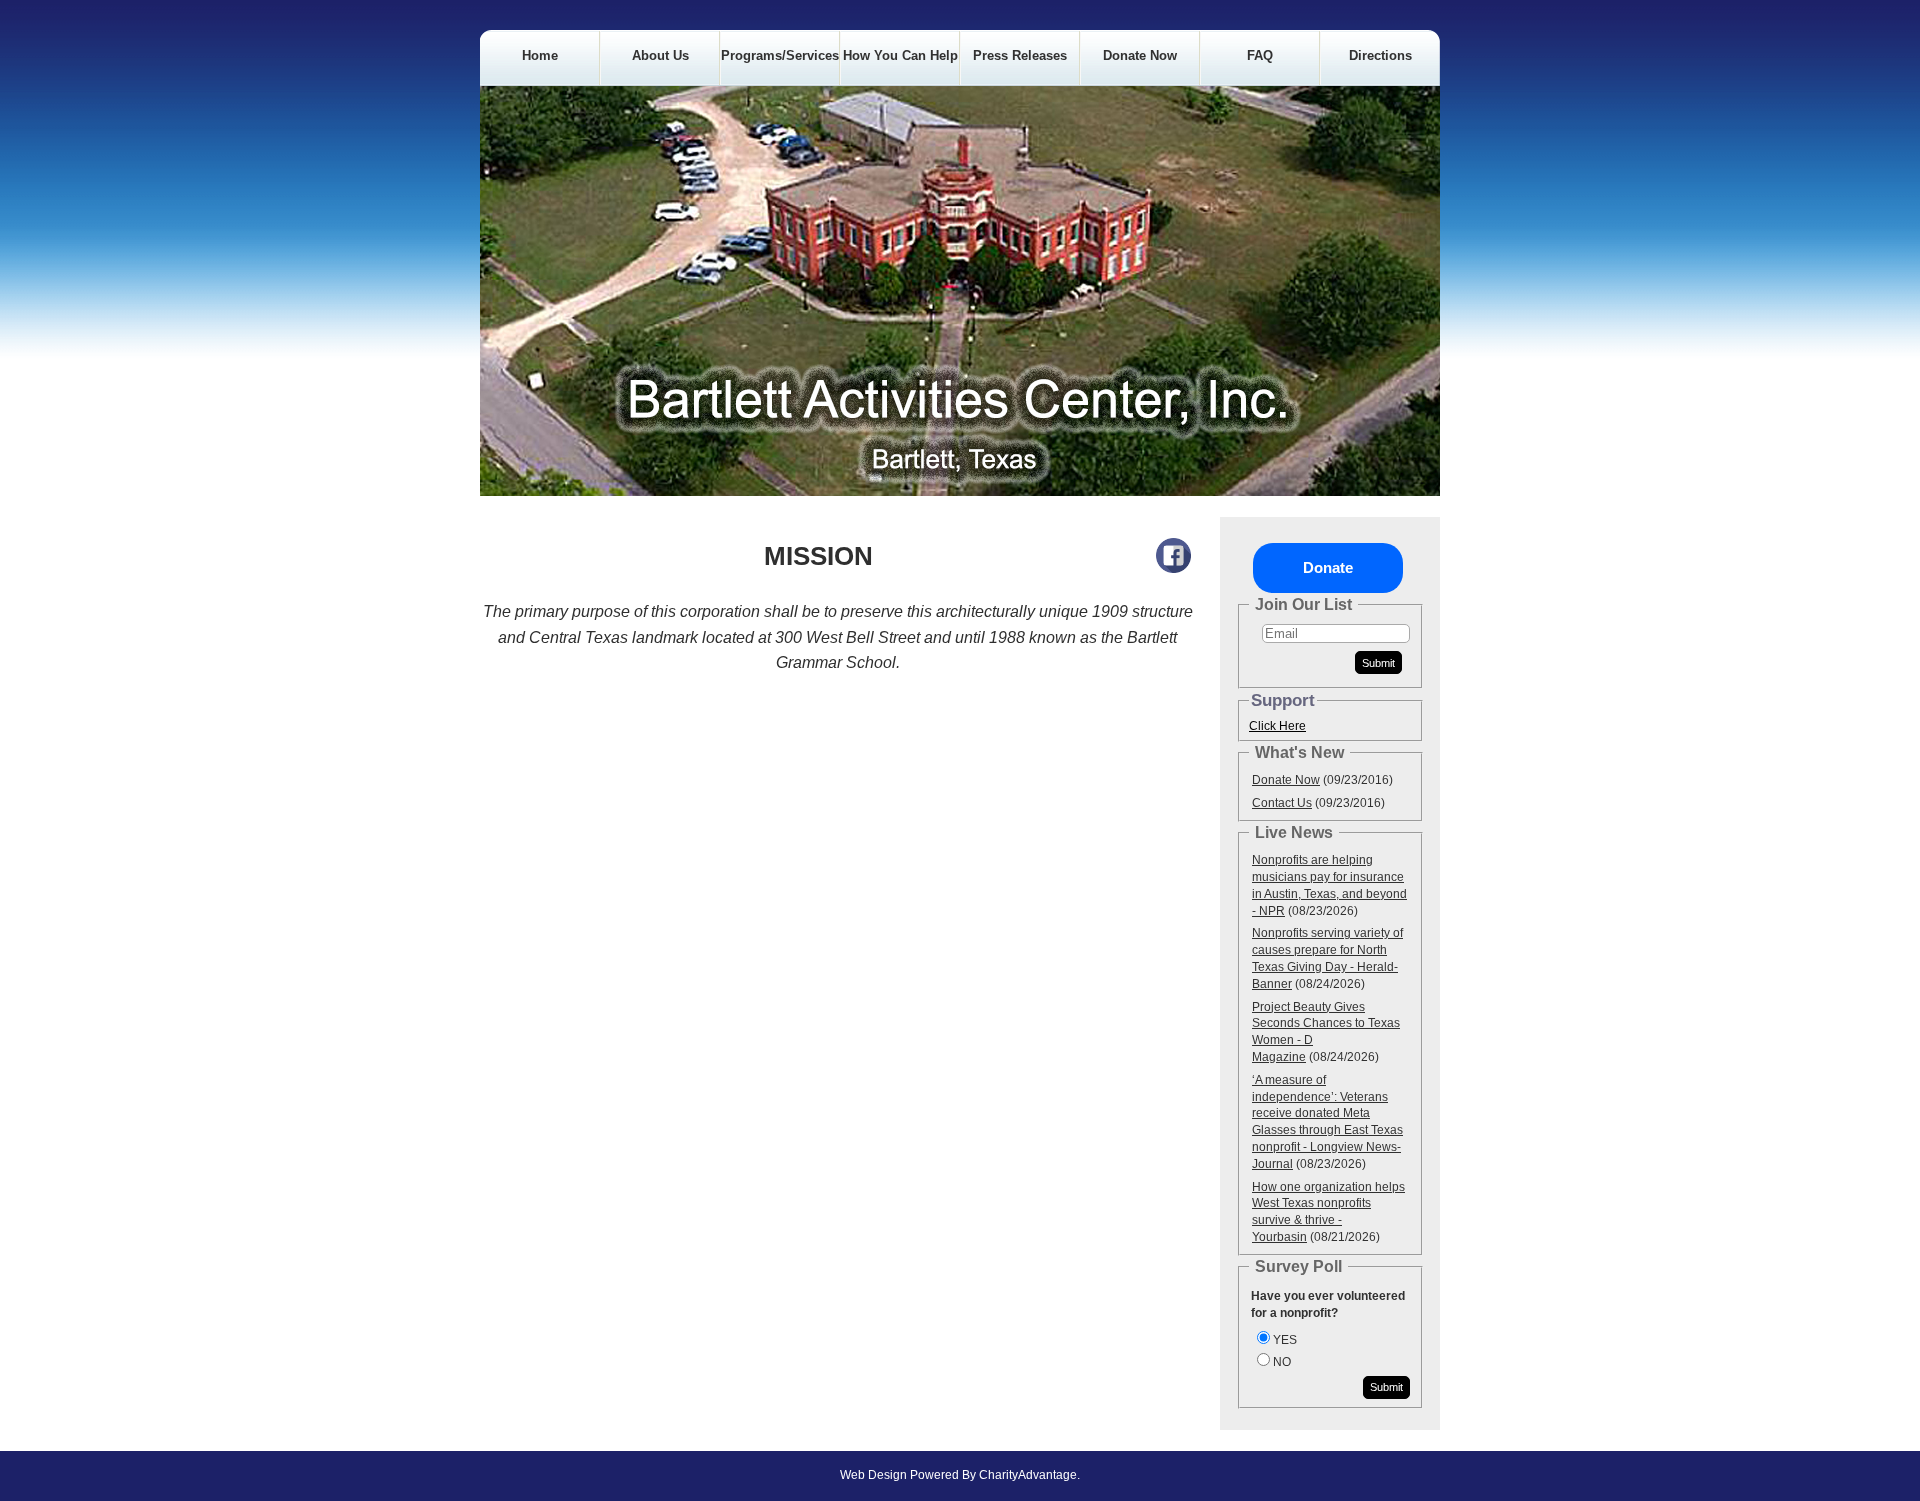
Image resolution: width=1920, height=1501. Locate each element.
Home (540, 55)
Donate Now (1140, 55)
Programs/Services (780, 55)
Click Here (1277, 726)
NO (1282, 1362)
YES (1285, 1340)
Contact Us (1282, 803)
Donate (1328, 567)
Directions (1380, 55)
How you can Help (900, 55)
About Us (660, 55)
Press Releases (1020, 55)
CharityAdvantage (1028, 1475)
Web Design (873, 1475)
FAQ (1260, 55)
